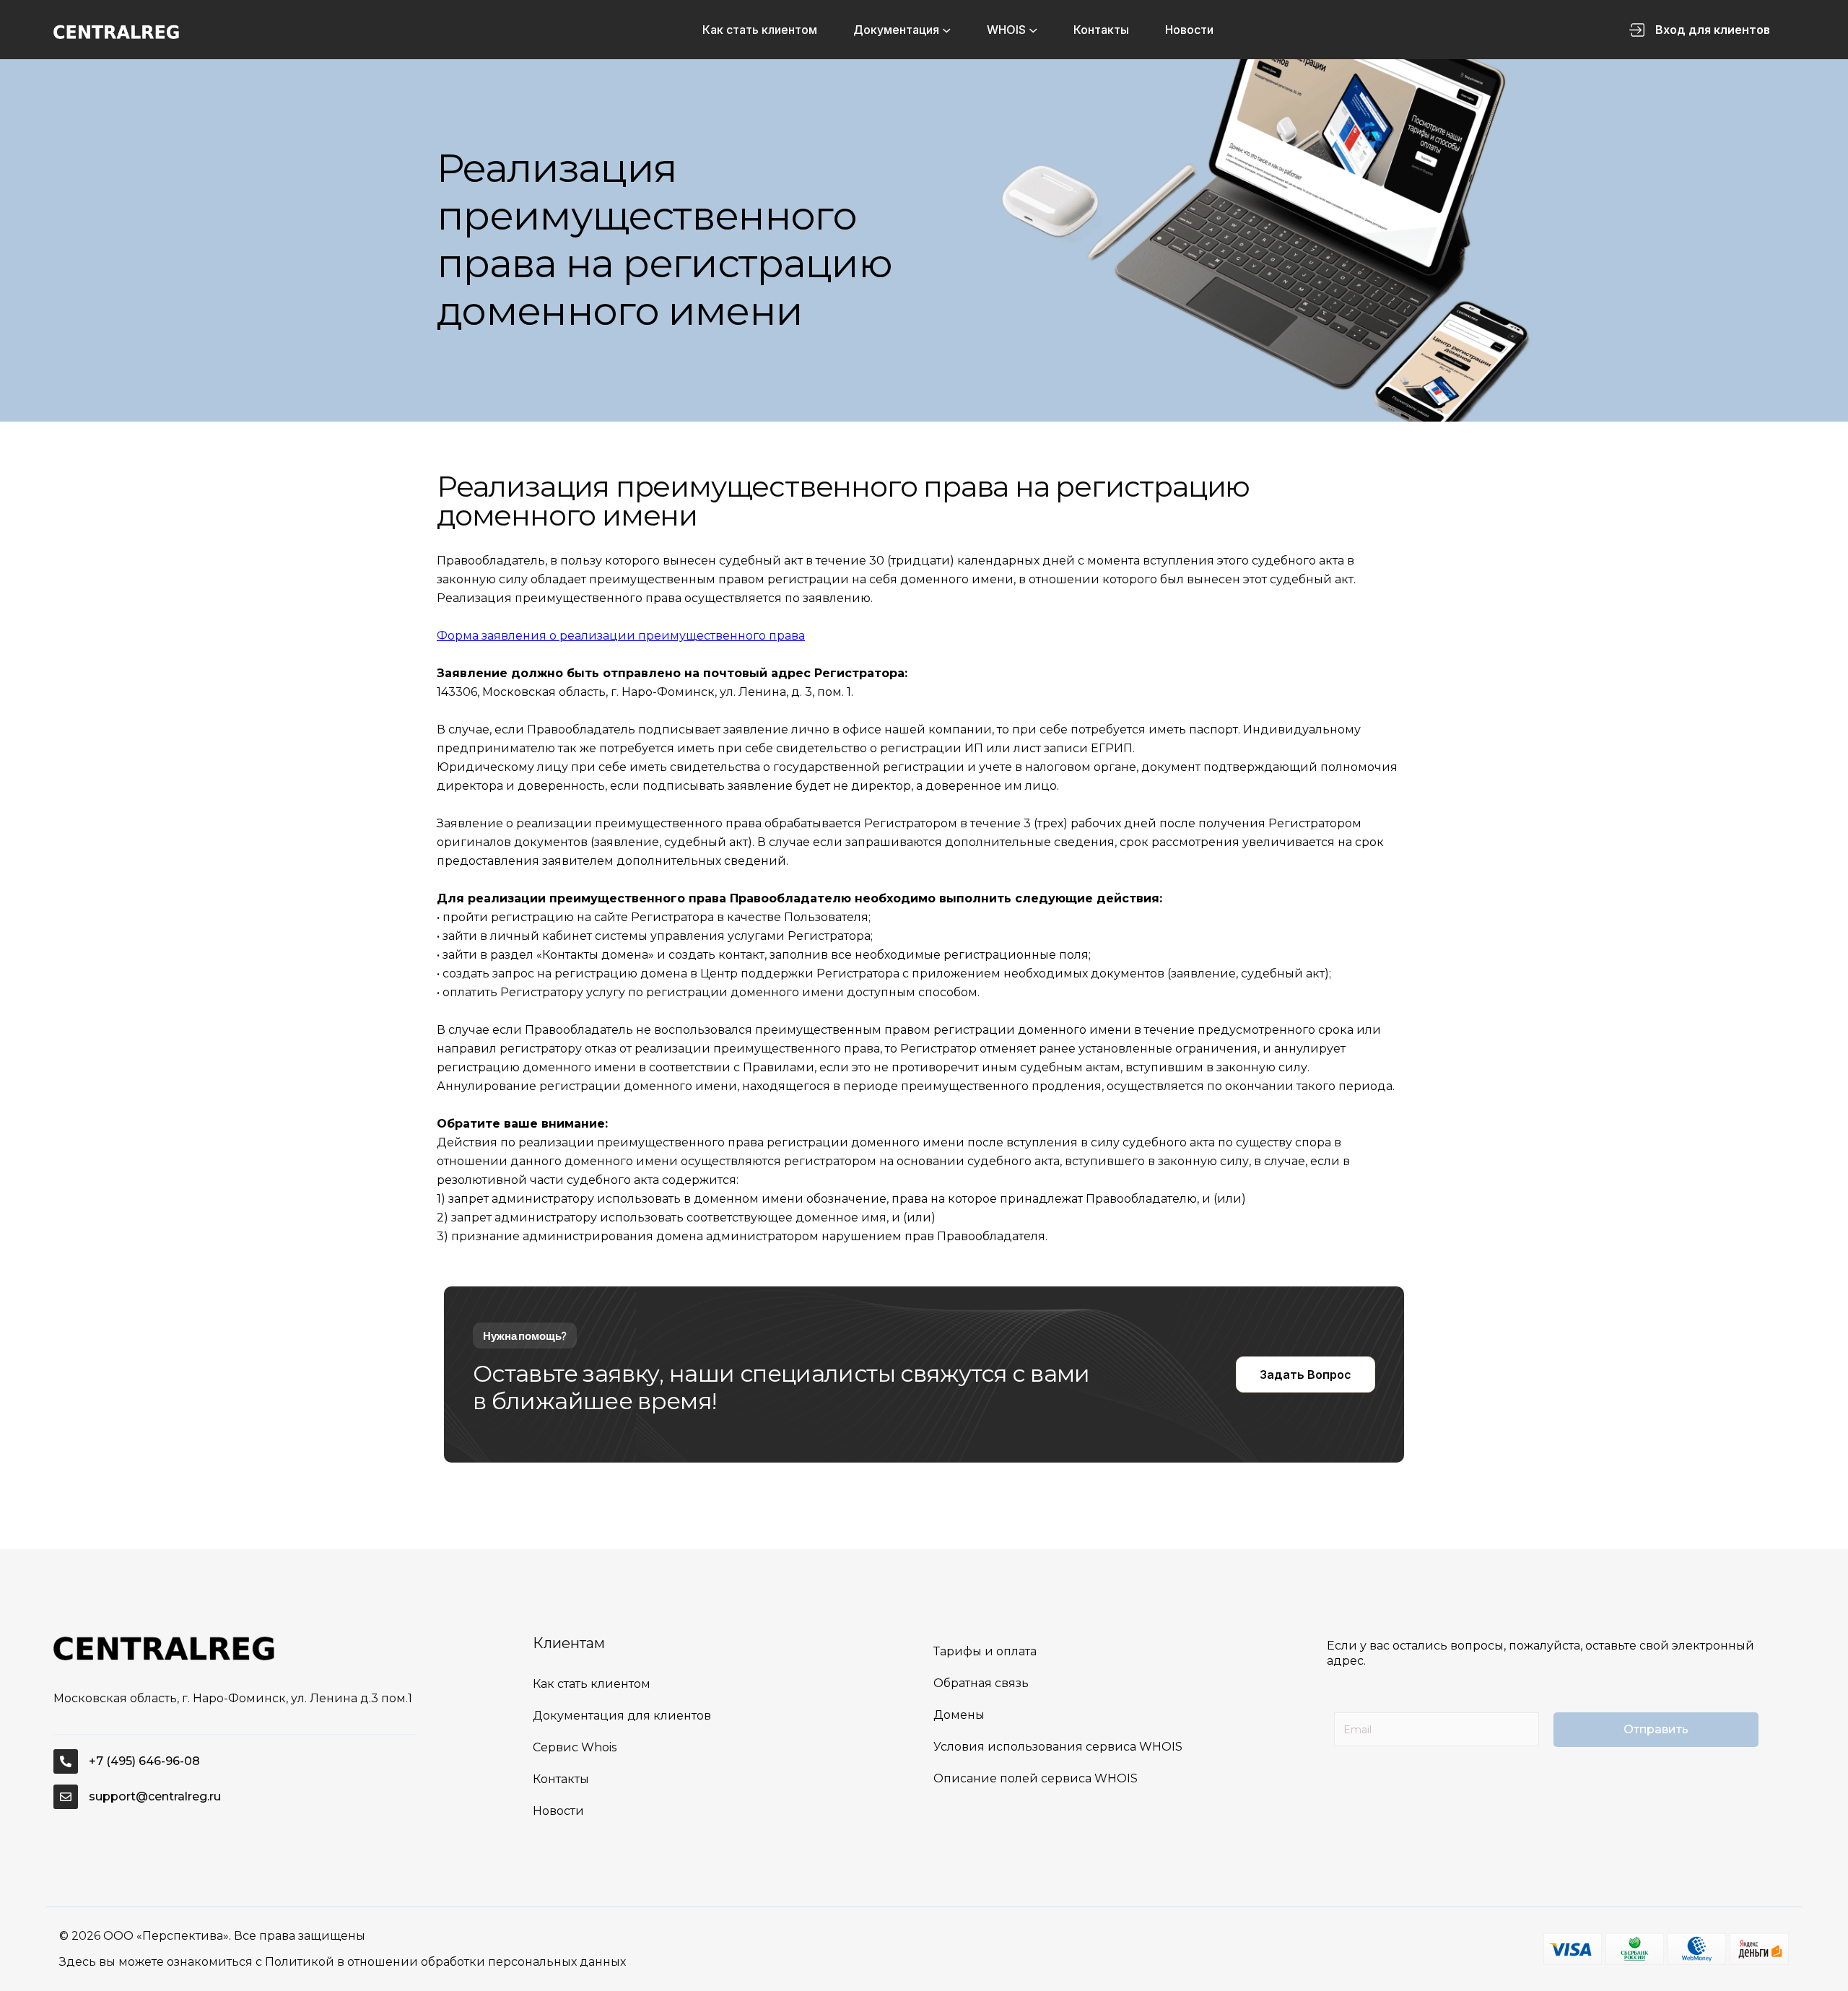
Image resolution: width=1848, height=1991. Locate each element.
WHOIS (1006, 30)
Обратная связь (981, 1683)
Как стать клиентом (760, 30)
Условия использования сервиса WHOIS (1058, 1747)
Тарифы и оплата (985, 1651)
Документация (896, 30)
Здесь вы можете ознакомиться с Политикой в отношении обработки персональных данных (343, 1962)
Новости (1189, 30)
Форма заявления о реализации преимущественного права (621, 636)
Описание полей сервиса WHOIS (1036, 1778)
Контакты (1101, 30)
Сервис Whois (575, 1747)
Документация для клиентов (622, 1716)
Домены (959, 1715)
